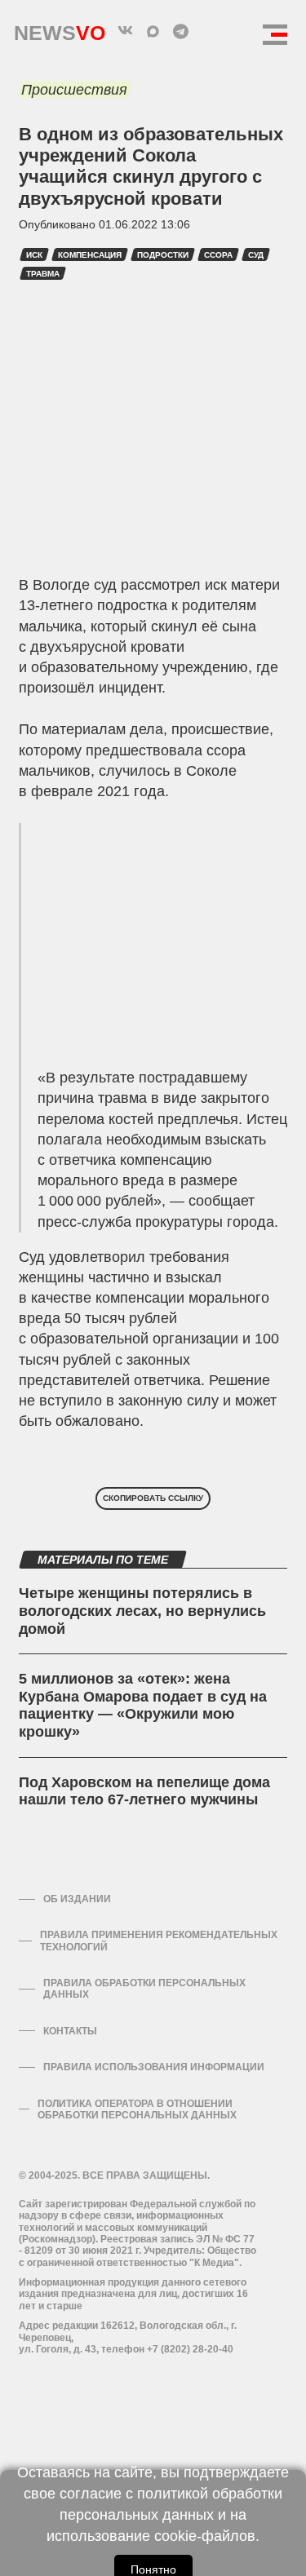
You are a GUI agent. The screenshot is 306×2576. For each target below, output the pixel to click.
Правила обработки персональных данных (144, 1989)
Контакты (70, 2031)
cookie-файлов (205, 2536)
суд (256, 255)
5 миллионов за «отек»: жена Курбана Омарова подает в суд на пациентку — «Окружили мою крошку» (143, 1705)
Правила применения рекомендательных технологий (159, 1941)
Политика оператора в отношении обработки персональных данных (137, 2109)
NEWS (60, 29)
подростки (163, 255)
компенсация (90, 255)
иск (34, 255)
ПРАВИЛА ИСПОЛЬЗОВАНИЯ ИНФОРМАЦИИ (154, 2067)
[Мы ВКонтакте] (126, 31)
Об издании (77, 1899)
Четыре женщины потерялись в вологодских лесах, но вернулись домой (142, 1611)
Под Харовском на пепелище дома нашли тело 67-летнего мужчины (144, 1791)
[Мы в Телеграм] (181, 31)
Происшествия (74, 90)
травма (43, 274)
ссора (218, 255)
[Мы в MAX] (153, 31)
